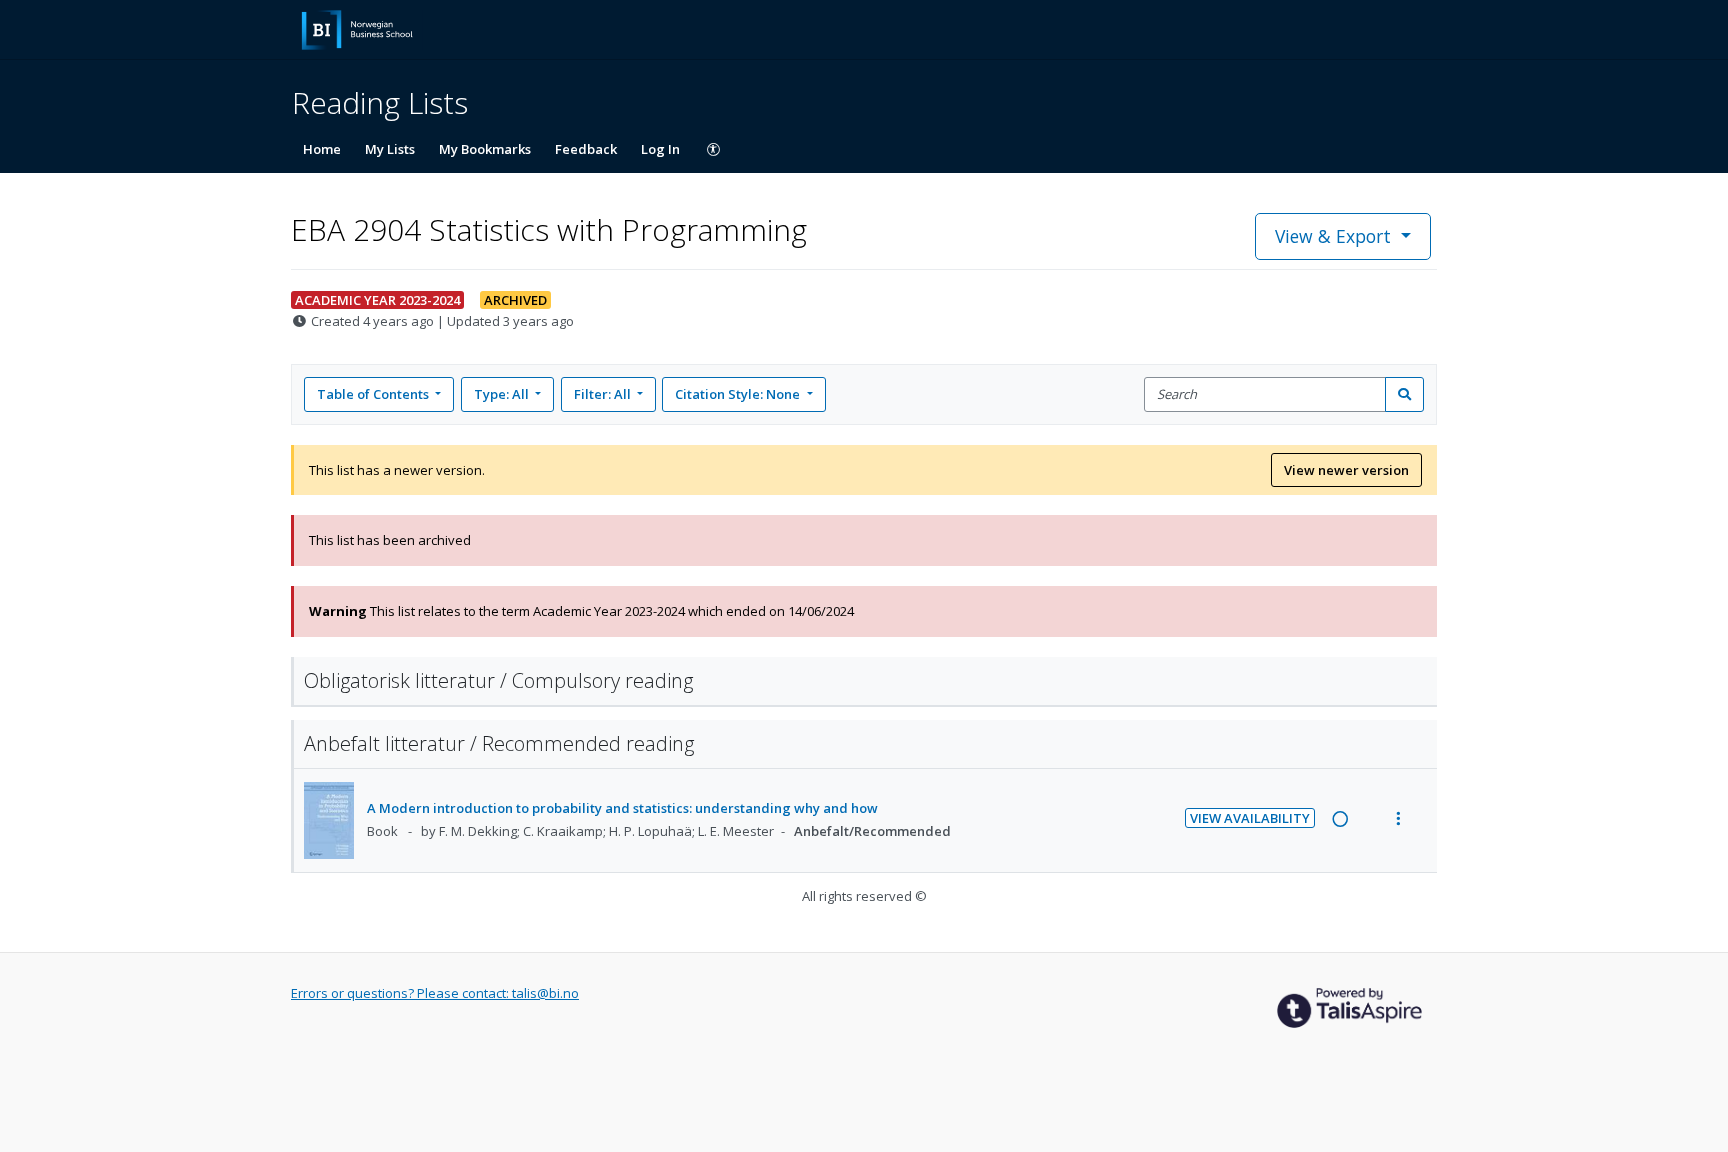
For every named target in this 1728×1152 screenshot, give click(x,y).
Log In (660, 149)
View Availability (1250, 818)
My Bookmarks (485, 149)
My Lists (390, 149)
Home (322, 149)
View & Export (1333, 236)
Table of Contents (373, 394)
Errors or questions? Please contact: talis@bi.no (435, 993)
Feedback (586, 149)
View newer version (1346, 470)
